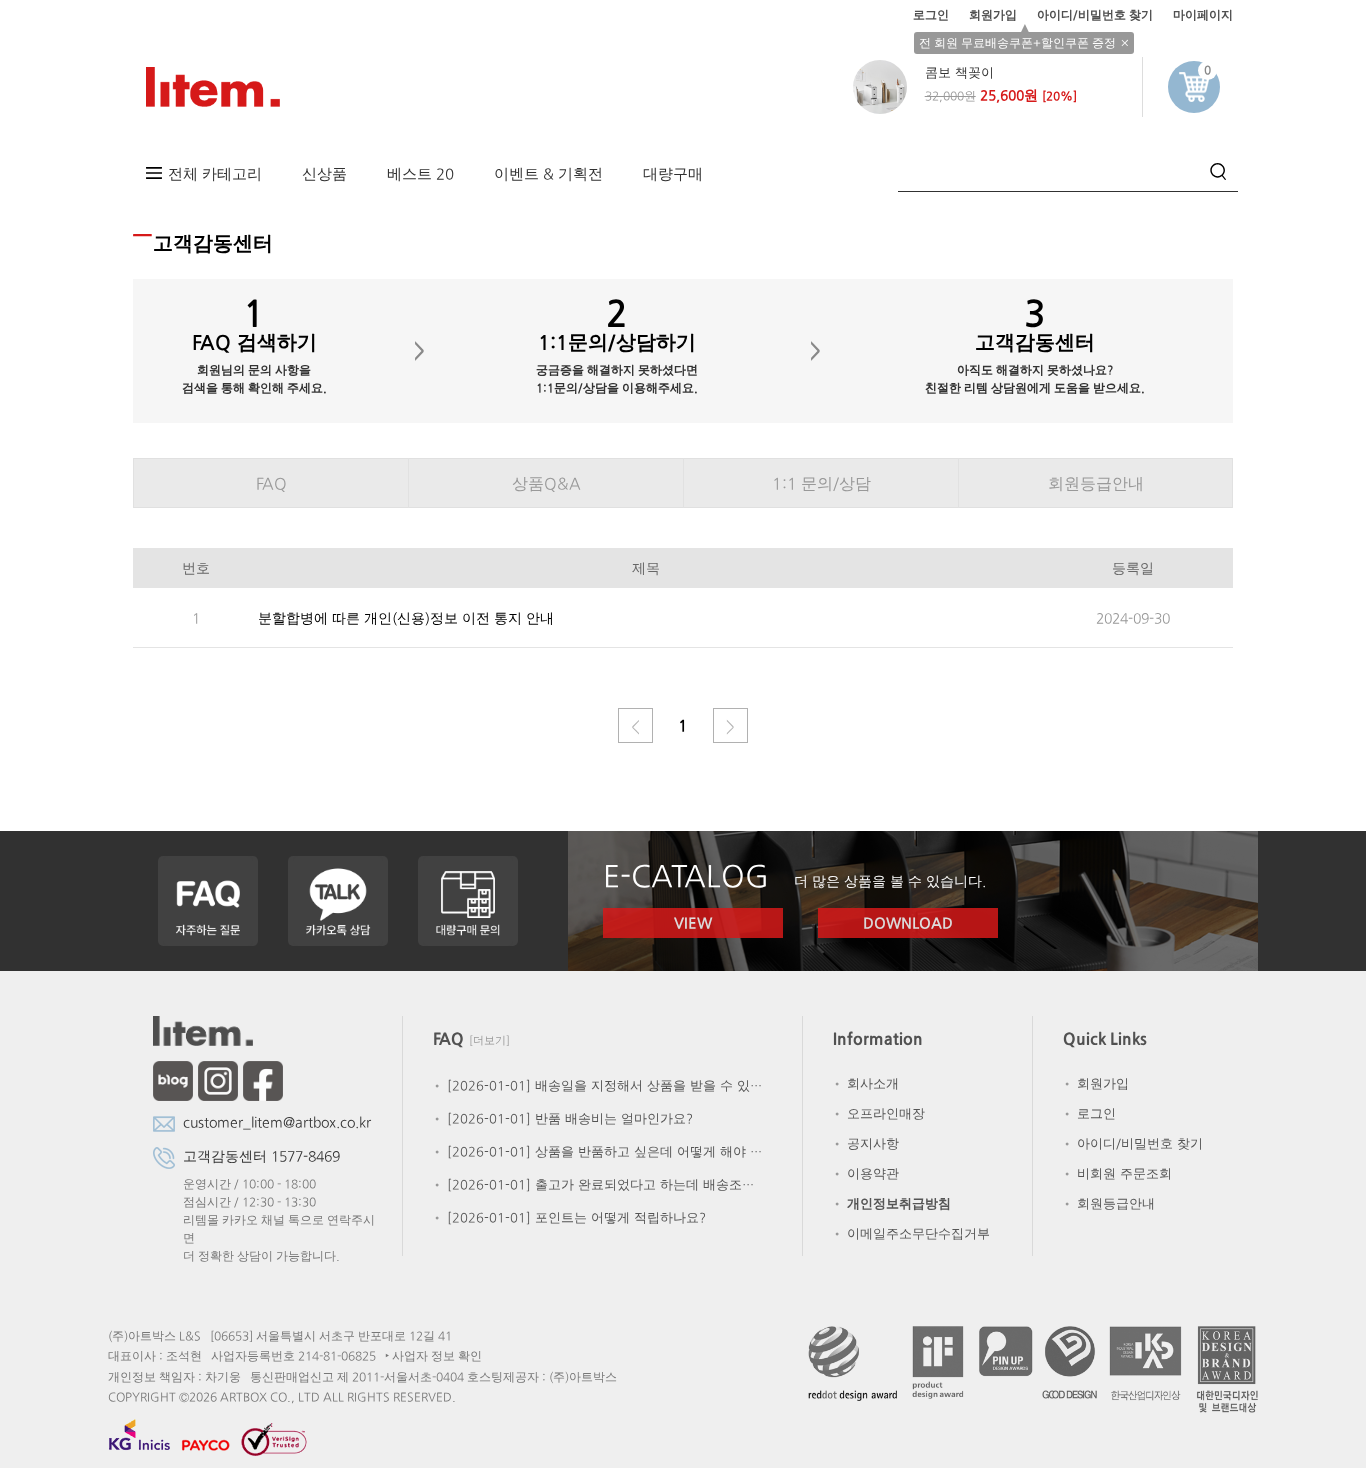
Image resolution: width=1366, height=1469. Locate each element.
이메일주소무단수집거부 (910, 1233)
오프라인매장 (878, 1113)
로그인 (931, 15)
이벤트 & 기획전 (548, 173)
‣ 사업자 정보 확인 (433, 1356)
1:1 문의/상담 (821, 483)
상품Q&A (546, 483)
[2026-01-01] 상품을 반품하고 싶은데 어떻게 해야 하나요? (598, 1151)
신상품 (324, 173)
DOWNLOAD (908, 922)
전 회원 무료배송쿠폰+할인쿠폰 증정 (1017, 43)
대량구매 (673, 173)
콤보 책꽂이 (959, 72)
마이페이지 (1203, 15)
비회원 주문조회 (1116, 1173)
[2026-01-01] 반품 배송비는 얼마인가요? (562, 1118)
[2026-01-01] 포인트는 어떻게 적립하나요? (568, 1217)
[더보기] (489, 1040)
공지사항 (865, 1143)
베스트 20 (420, 173)
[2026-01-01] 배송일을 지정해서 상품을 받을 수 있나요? (598, 1085)
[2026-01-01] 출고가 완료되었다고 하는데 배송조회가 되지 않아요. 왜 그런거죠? (598, 1184)
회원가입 (993, 15)
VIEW (693, 922)
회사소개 (865, 1083)
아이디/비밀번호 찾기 (1095, 15)
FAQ (271, 483)
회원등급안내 (1096, 483)
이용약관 (865, 1173)
